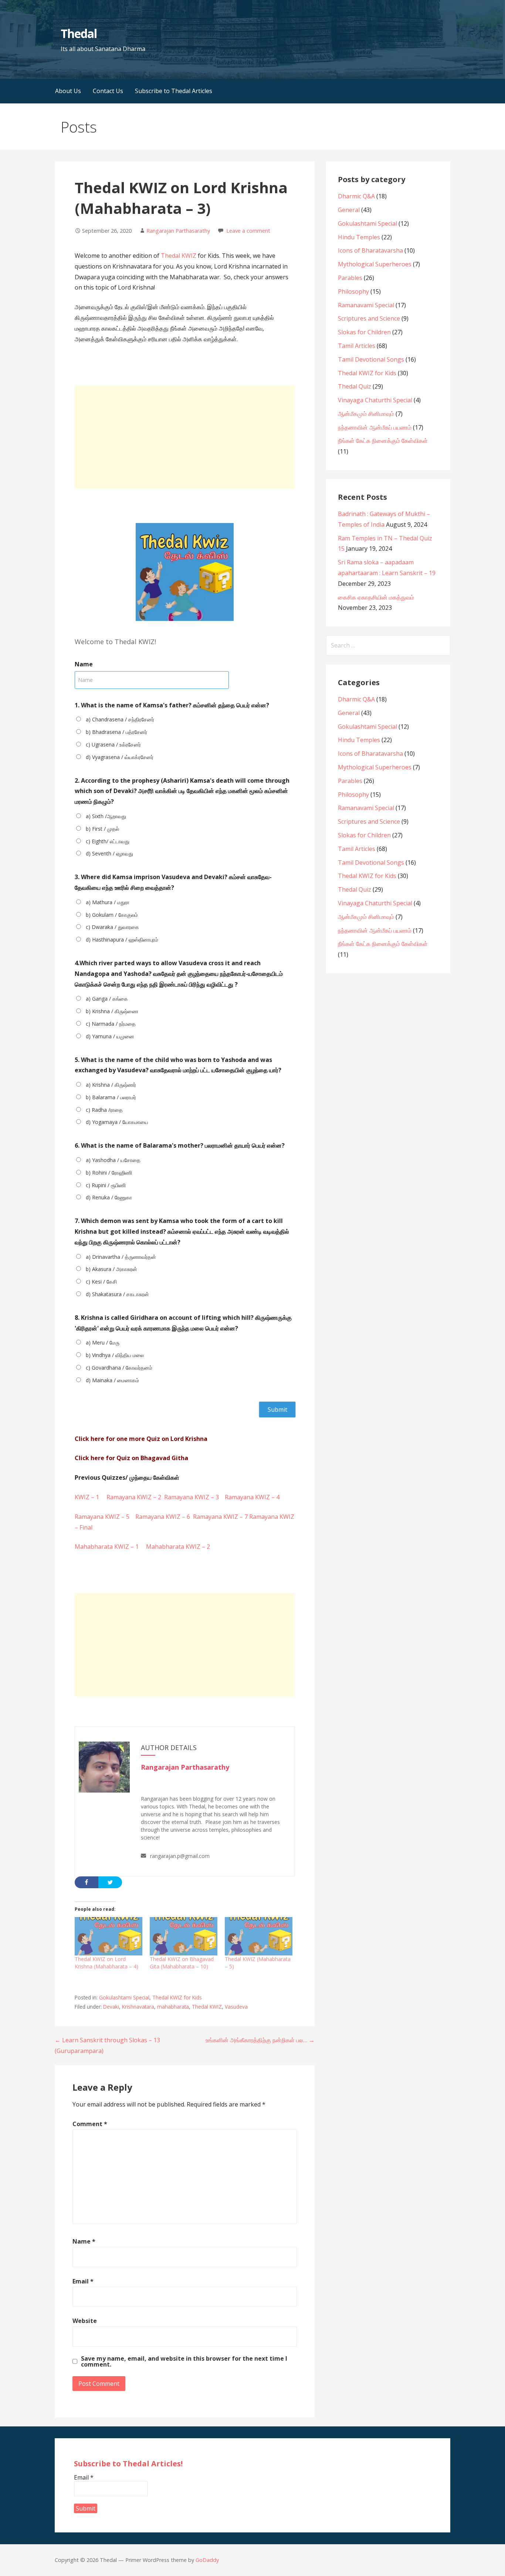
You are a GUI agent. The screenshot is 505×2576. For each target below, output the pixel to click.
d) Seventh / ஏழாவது (109, 853)
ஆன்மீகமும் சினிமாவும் (366, 414)
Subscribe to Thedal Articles (174, 91)
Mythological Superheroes (375, 264)
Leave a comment (248, 231)
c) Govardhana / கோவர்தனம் (119, 1368)
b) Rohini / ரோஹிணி (109, 1173)
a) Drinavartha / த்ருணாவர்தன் (121, 1257)
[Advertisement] (185, 437)
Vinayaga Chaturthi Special (375, 400)
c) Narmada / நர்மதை (111, 1024)
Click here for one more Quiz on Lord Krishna (141, 1439)
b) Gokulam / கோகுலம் (112, 915)
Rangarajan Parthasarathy (178, 231)
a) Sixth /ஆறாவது (106, 816)
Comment (90, 2124)
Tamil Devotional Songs (371, 359)
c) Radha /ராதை (104, 1110)
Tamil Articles (357, 346)
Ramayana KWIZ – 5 (102, 1517)
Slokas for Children (364, 332)
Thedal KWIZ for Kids (177, 1997)
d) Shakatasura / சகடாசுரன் (117, 1294)
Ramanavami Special (366, 305)
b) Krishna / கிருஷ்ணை (112, 1011)
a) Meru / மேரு (103, 1342)
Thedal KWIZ (179, 256)
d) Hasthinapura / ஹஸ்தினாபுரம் (122, 939)
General (349, 210)
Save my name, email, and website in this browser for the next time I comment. (184, 2361)
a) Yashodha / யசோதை (113, 1160)
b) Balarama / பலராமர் (111, 1097)
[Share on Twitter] (110, 1882)
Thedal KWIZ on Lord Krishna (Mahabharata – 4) (106, 1963)
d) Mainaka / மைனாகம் (112, 1380)
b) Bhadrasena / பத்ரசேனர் (116, 732)
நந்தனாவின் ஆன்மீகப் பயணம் (375, 427)
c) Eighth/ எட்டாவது (108, 841)
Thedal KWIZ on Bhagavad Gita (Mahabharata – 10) (182, 1963)
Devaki (111, 2007)
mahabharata (173, 2007)
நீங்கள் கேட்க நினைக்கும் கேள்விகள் (383, 441)
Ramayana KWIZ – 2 (133, 1497)
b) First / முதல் (102, 829)
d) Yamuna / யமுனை (110, 1036)
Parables (350, 278)
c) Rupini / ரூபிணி (106, 1185)
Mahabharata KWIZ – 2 (178, 1547)
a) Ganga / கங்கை (107, 999)
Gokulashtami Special (124, 1997)
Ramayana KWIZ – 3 (192, 1497)
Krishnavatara (138, 2007)
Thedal (79, 33)
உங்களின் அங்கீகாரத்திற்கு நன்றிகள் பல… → (260, 2040)
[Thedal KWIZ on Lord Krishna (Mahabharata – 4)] (109, 1936)
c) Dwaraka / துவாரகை (112, 927)
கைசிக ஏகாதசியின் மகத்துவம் (376, 597)
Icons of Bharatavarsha (370, 250)
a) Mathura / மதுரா (108, 902)
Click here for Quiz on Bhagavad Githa (131, 1458)
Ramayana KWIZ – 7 (220, 1517)
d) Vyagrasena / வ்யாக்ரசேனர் (120, 757)
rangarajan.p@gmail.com (180, 1856)
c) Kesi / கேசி (101, 1282)
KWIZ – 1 (90, 1497)
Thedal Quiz (355, 386)
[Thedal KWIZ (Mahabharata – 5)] (259, 1936)
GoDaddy (207, 2560)
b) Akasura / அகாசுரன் (111, 1269)
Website (85, 2321)
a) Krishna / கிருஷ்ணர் (111, 1085)
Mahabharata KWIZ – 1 (110, 1547)
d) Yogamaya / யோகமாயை (117, 1122)
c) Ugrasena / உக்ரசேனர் (113, 744)
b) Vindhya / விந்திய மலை (115, 1355)
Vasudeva (236, 2007)
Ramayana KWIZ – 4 (252, 1497)
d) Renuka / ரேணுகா (109, 1197)
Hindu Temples (359, 237)
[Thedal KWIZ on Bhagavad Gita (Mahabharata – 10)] (184, 1936)
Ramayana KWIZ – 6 (163, 1517)
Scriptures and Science (369, 318)
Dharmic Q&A (356, 196)
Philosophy (353, 291)
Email (83, 2281)
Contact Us (108, 91)
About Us (68, 91)
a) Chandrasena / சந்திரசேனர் (120, 719)
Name (84, 2241)
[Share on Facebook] (87, 1882)
